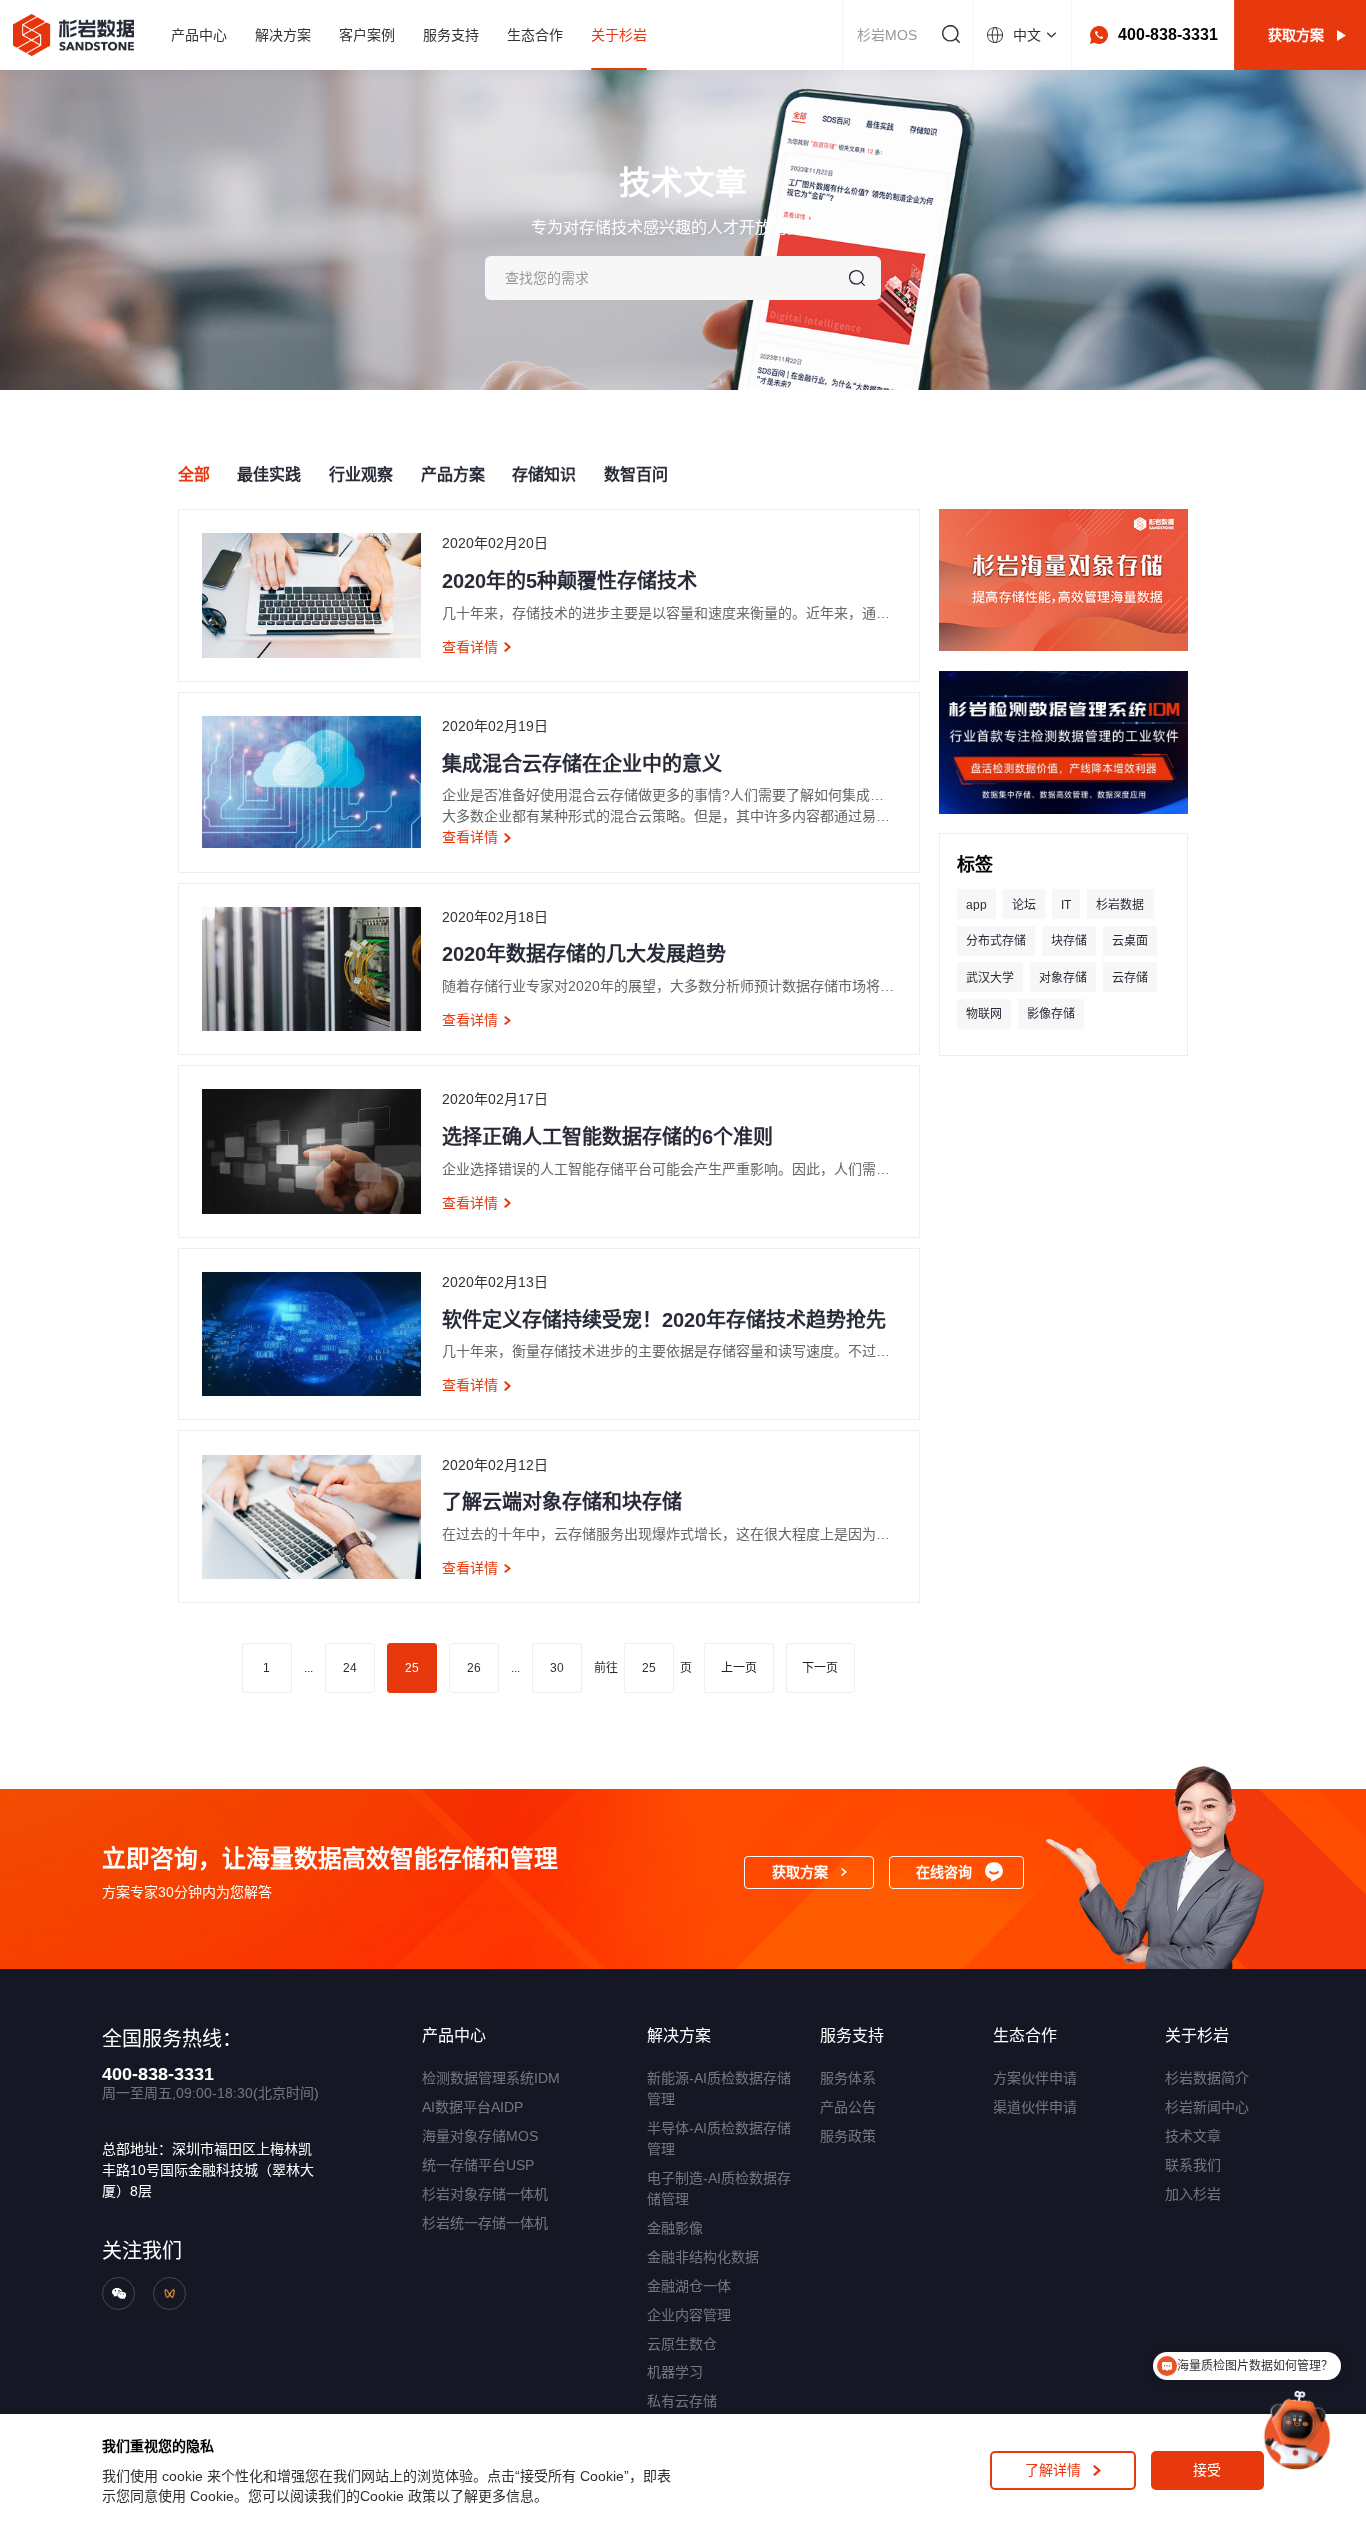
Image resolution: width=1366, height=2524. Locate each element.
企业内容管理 (689, 2315)
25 (412, 1668)
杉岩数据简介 (1207, 2078)
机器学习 (675, 2372)
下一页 (820, 1668)
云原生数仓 (682, 2344)
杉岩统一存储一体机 (485, 2223)
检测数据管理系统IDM (491, 2078)
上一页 (739, 1668)
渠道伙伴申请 (1035, 2107)
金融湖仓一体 (689, 2286)
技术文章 (1193, 2136)
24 (350, 1668)
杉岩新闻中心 (1207, 2107)
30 (557, 1668)
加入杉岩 (1193, 2194)
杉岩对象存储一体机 (485, 2194)
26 (474, 1668)
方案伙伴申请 (1035, 2078)
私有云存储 (682, 2401)
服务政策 (848, 2136)
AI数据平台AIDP (472, 2107)
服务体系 (848, 2078)
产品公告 (848, 2107)
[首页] (73, 35)
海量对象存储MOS (480, 2136)
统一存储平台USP (478, 2165)
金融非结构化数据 (703, 2257)
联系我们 (1193, 2165)
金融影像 (675, 2228)
